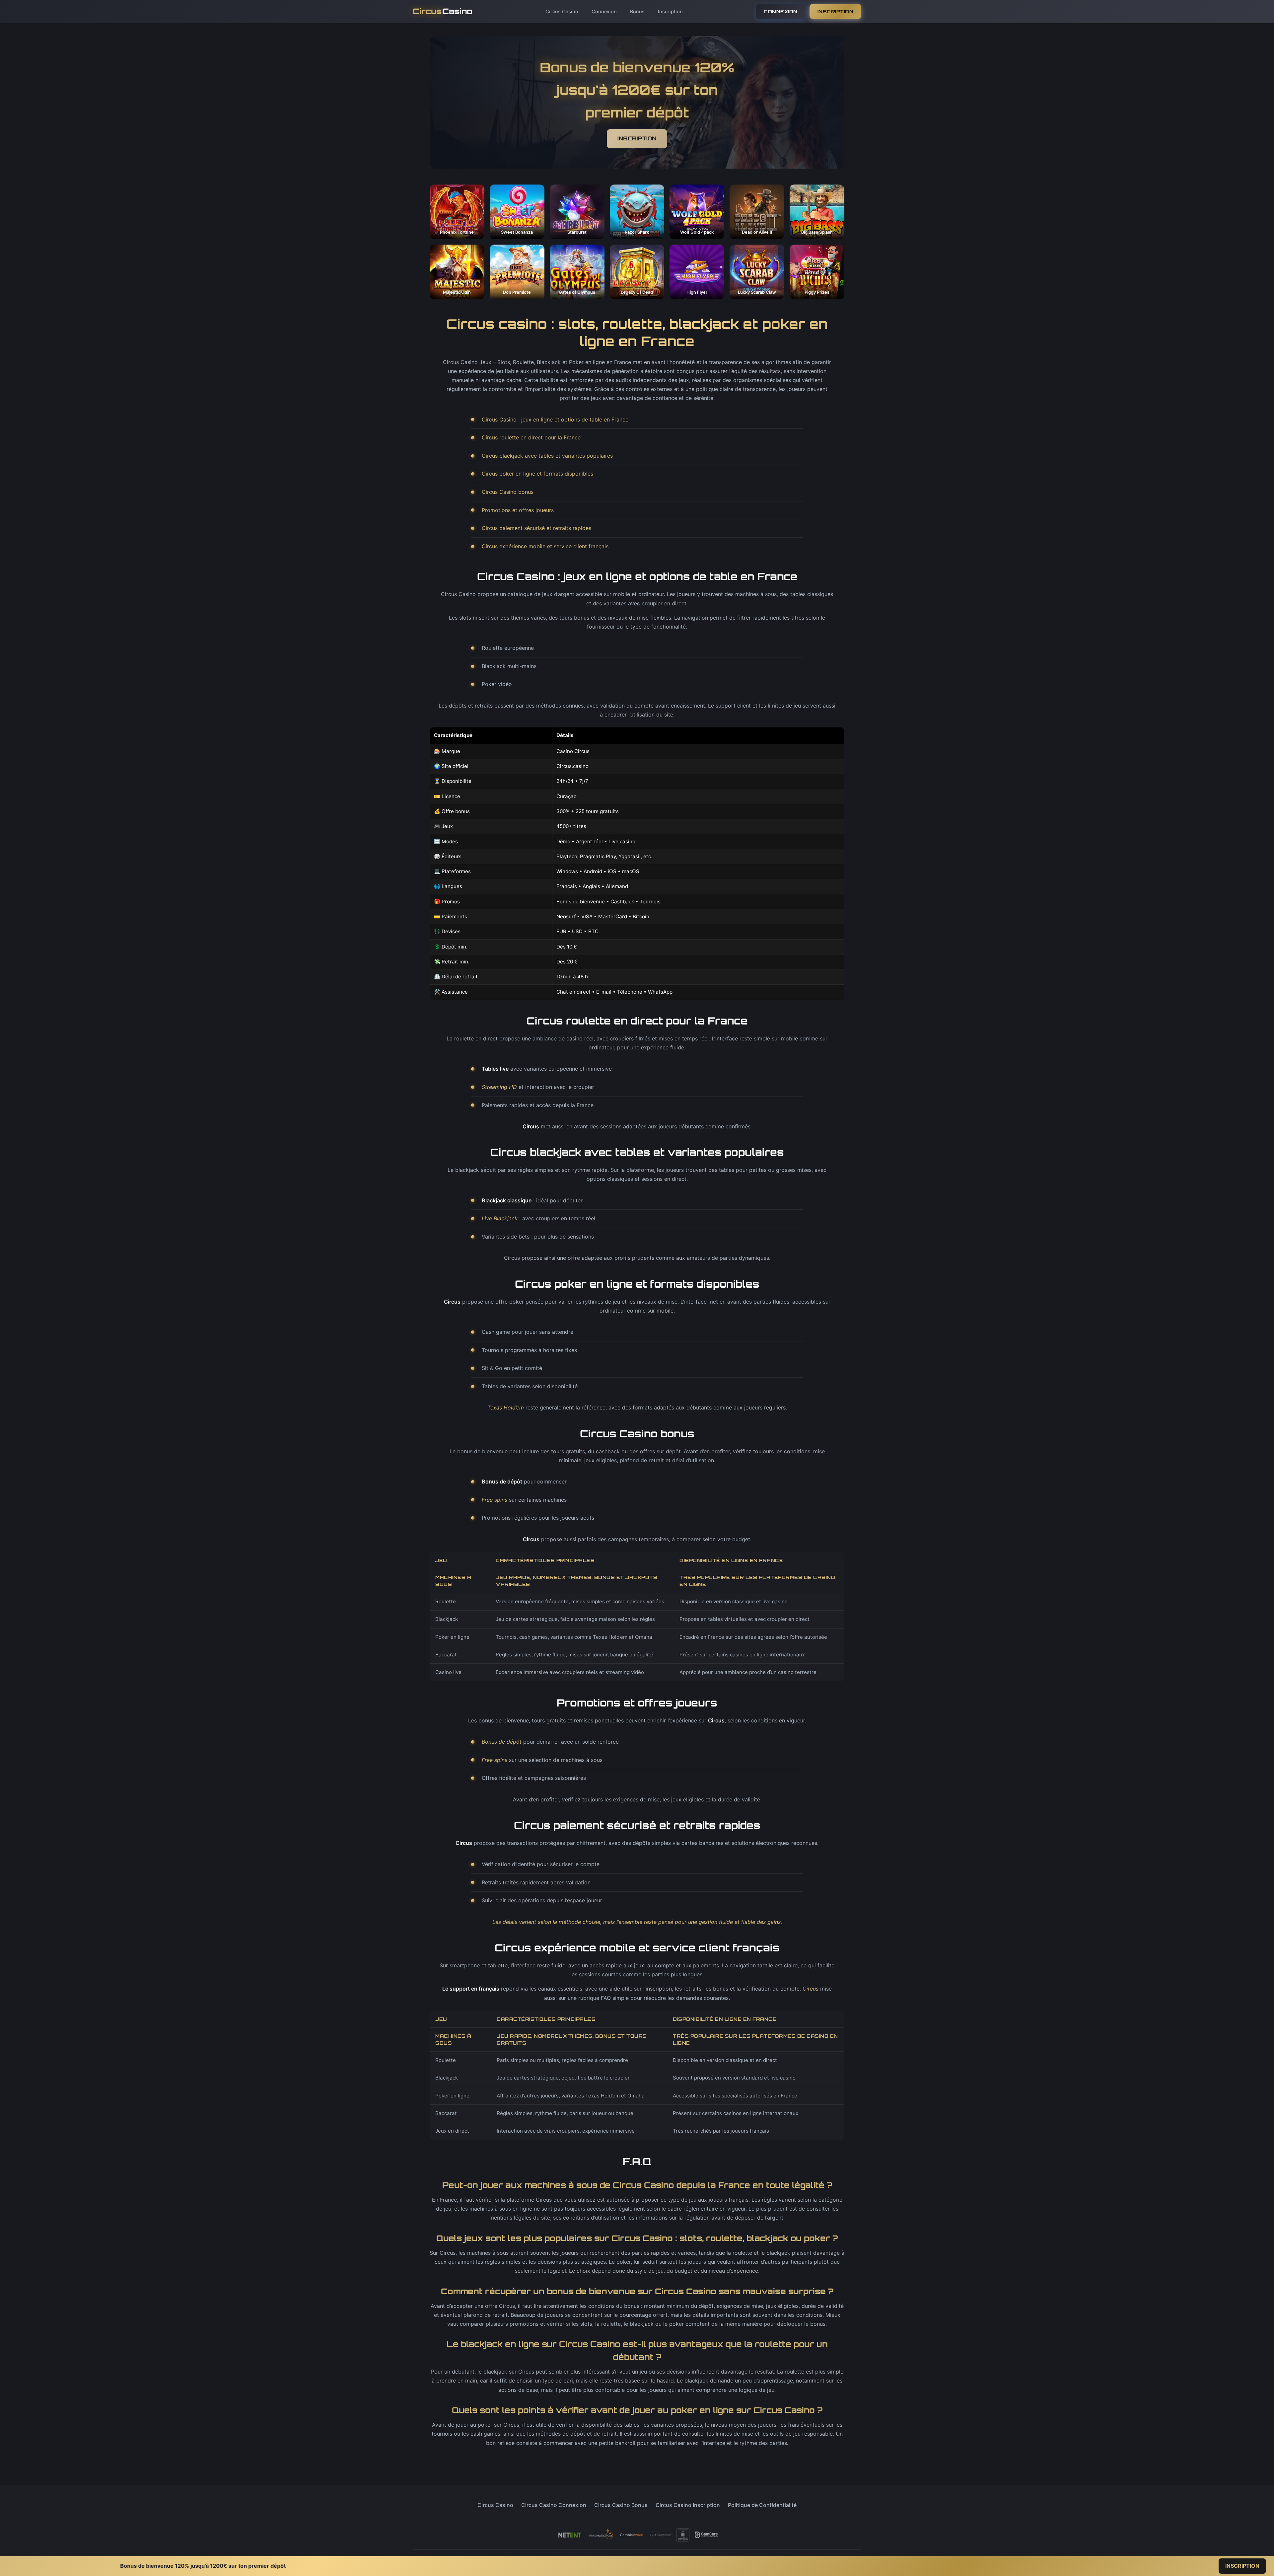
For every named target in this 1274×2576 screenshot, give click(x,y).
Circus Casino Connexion (554, 2505)
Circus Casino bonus (508, 492)
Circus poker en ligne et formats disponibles (537, 474)
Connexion (604, 11)
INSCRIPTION (836, 11)
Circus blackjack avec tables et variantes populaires (547, 456)
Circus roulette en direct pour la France (531, 437)
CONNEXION (781, 11)
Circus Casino (562, 11)
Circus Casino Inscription (688, 2505)
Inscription (670, 11)
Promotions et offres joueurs (518, 510)
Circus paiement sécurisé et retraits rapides (536, 528)
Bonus (637, 11)
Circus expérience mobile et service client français (545, 546)
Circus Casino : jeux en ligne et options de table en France (555, 419)
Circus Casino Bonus (621, 2505)
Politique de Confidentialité (762, 2505)
